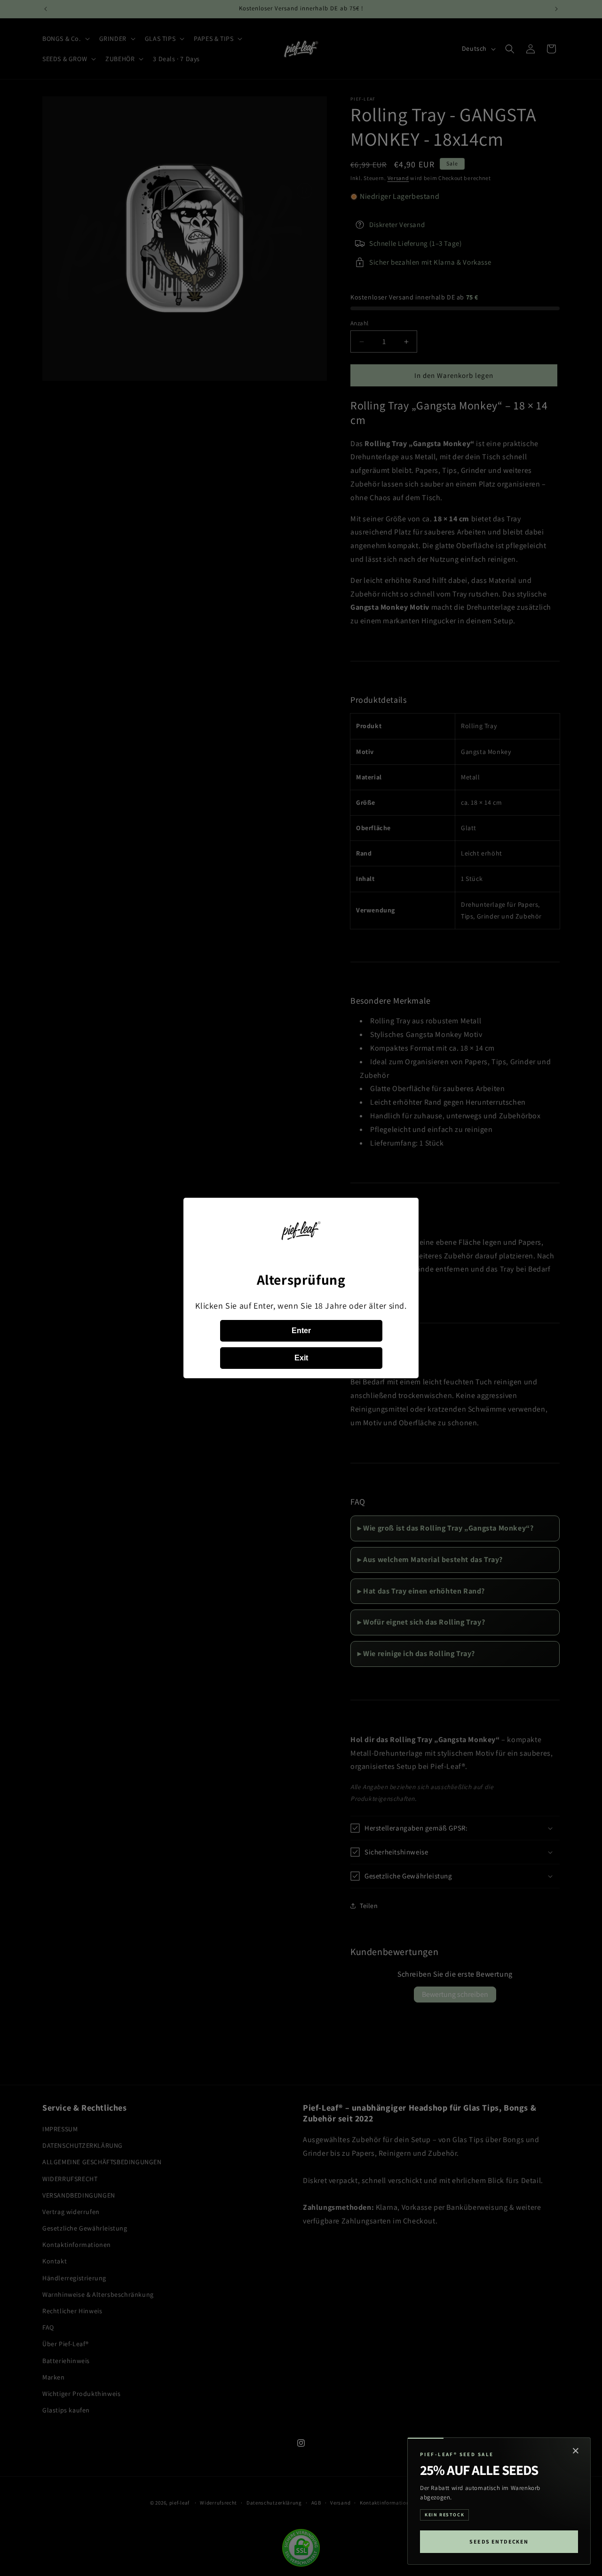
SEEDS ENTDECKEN (499, 2541)
